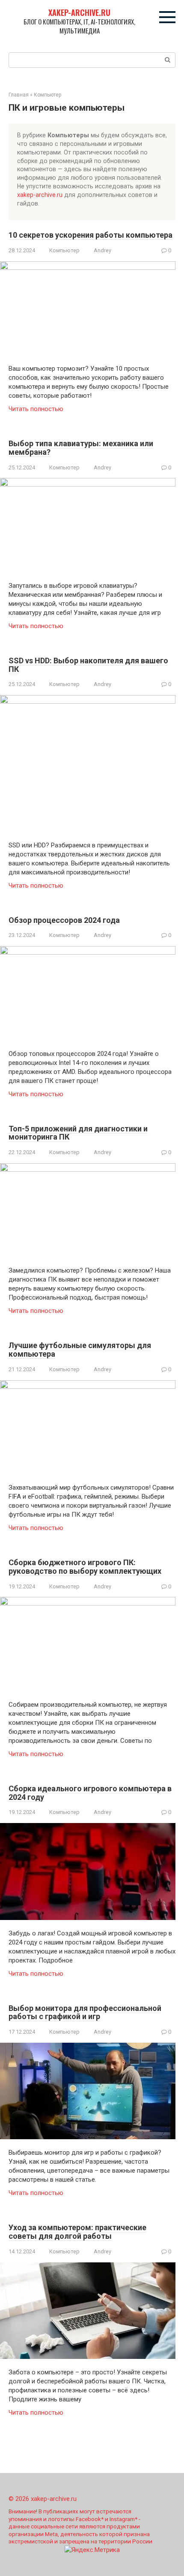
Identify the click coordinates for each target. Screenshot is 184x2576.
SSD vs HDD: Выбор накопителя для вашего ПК (88, 665)
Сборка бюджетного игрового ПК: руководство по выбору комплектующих (85, 1567)
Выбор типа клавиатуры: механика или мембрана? (81, 448)
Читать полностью (36, 409)
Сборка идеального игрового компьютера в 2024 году (90, 1793)
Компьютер (64, 250)
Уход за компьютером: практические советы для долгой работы (77, 2232)
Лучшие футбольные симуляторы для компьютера (80, 1350)
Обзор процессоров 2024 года (64, 920)
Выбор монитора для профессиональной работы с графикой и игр (85, 2012)
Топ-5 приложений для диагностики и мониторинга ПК (78, 1133)
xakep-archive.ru (79, 12)
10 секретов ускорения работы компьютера (91, 235)
